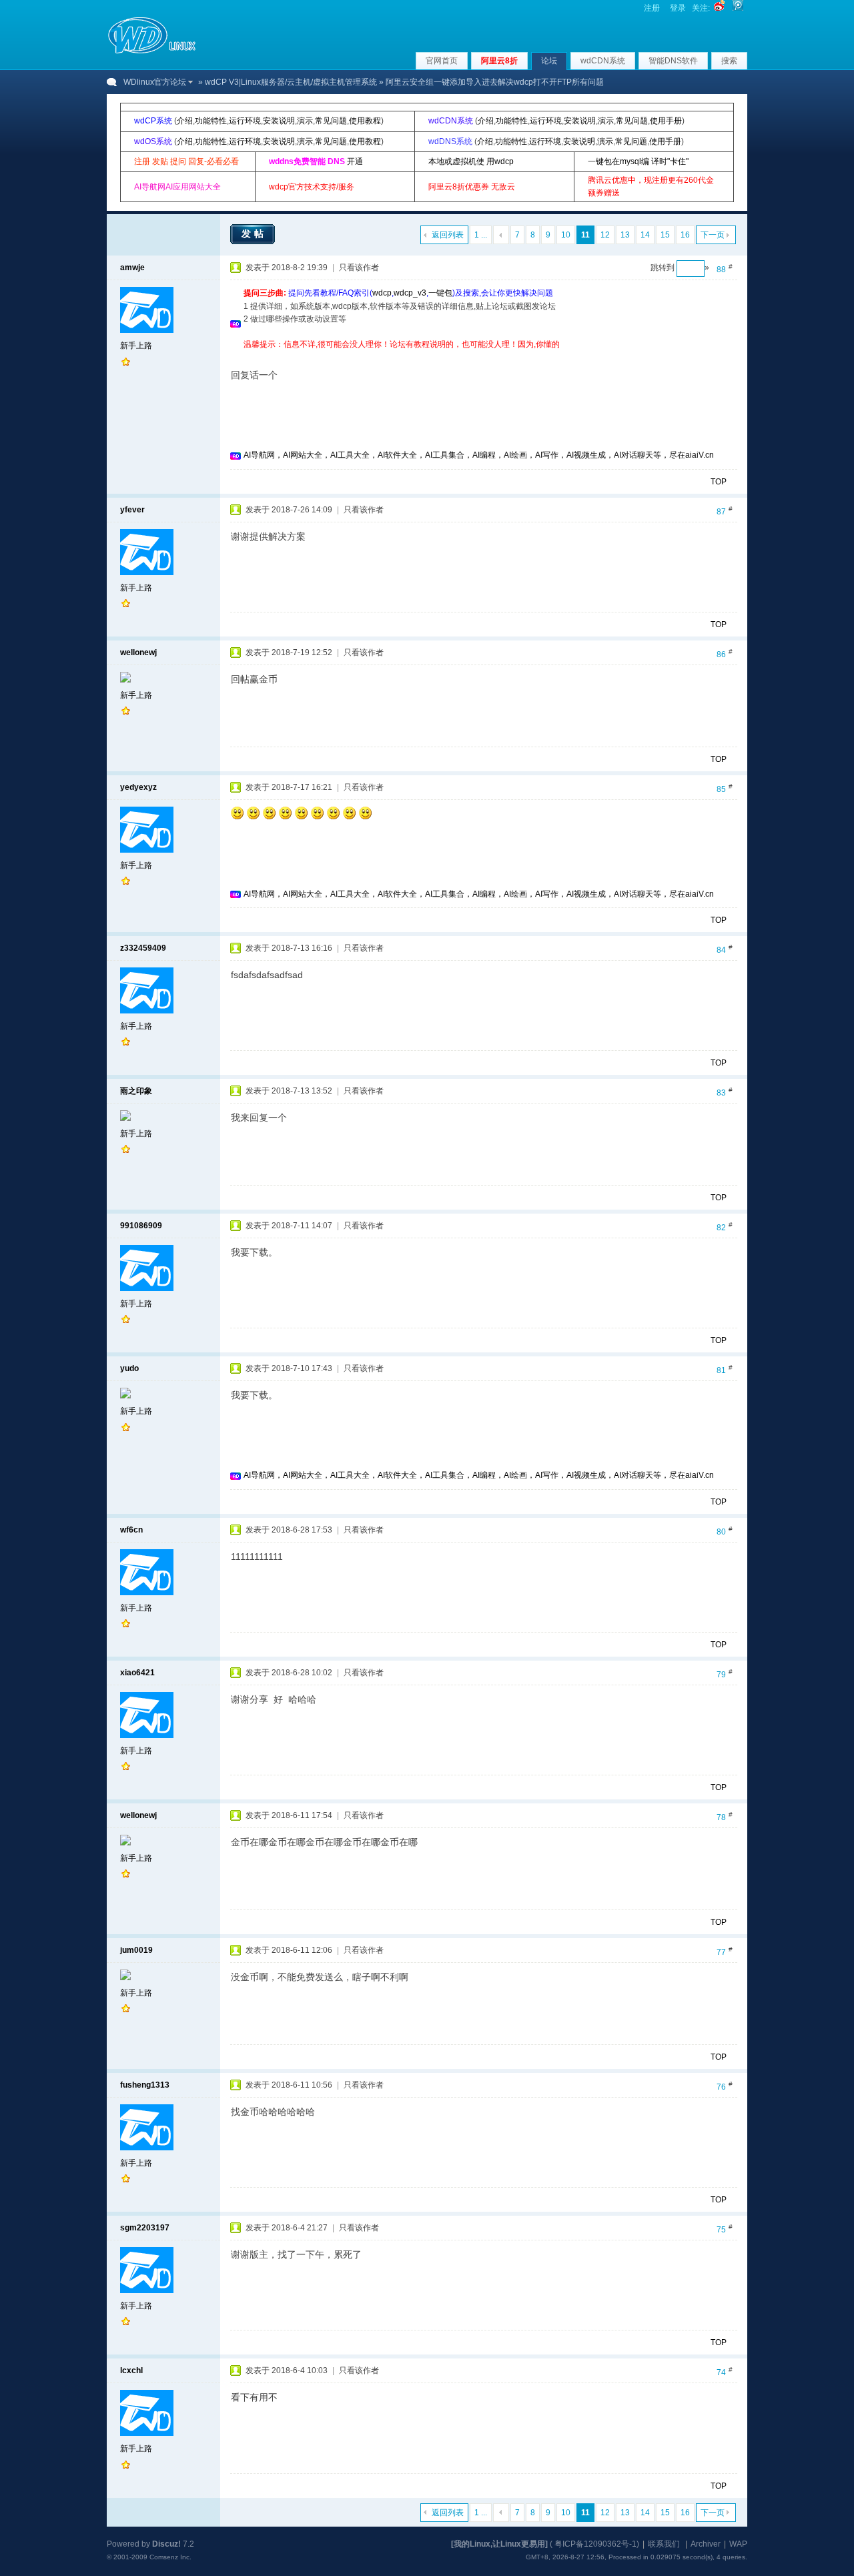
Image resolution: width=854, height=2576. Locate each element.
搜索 (729, 61)
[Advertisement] (486, 356)
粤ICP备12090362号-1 (595, 2544)
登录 (678, 8)
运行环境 (245, 121)
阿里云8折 (499, 61)
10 (566, 235)
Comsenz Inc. (170, 2557)
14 (645, 235)
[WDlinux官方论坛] (152, 52)
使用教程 (365, 121)
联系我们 (664, 2544)
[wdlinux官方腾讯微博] (738, 8)
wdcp (382, 293)
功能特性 (211, 121)
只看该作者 (359, 268)
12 (605, 235)
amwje (132, 268)
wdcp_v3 (410, 293)
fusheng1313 (145, 2085)
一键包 (440, 293)
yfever (132, 510)
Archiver (706, 2544)
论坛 (549, 61)
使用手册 (666, 121)
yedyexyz (138, 787)
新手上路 (136, 346)
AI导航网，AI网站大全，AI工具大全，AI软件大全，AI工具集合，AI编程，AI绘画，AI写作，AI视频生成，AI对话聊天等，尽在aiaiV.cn (479, 455)
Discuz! (166, 2544)
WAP (738, 2544)
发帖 (254, 234)
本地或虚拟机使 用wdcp (471, 161)
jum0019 (136, 1950)
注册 (652, 8)
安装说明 (279, 121)
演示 (305, 121)
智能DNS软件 (673, 61)
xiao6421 (137, 1673)
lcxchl (131, 2371)
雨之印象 (136, 1091)
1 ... (481, 235)
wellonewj (138, 653)
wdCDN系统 (603, 61)
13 (625, 235)
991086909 (141, 1226)
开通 (355, 161)
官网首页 (442, 61)
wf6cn (131, 1530)
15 (665, 235)
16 (685, 235)
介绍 (185, 121)
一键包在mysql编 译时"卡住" (638, 161)
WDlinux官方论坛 (155, 82)
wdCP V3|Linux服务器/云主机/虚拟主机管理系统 (291, 82)
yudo (129, 1368)
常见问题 (331, 121)
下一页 (713, 235)
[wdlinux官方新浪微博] (719, 8)
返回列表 (448, 235)
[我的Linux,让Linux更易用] (499, 2544)
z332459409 (143, 948)
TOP (719, 482)
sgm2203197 (145, 2228)
